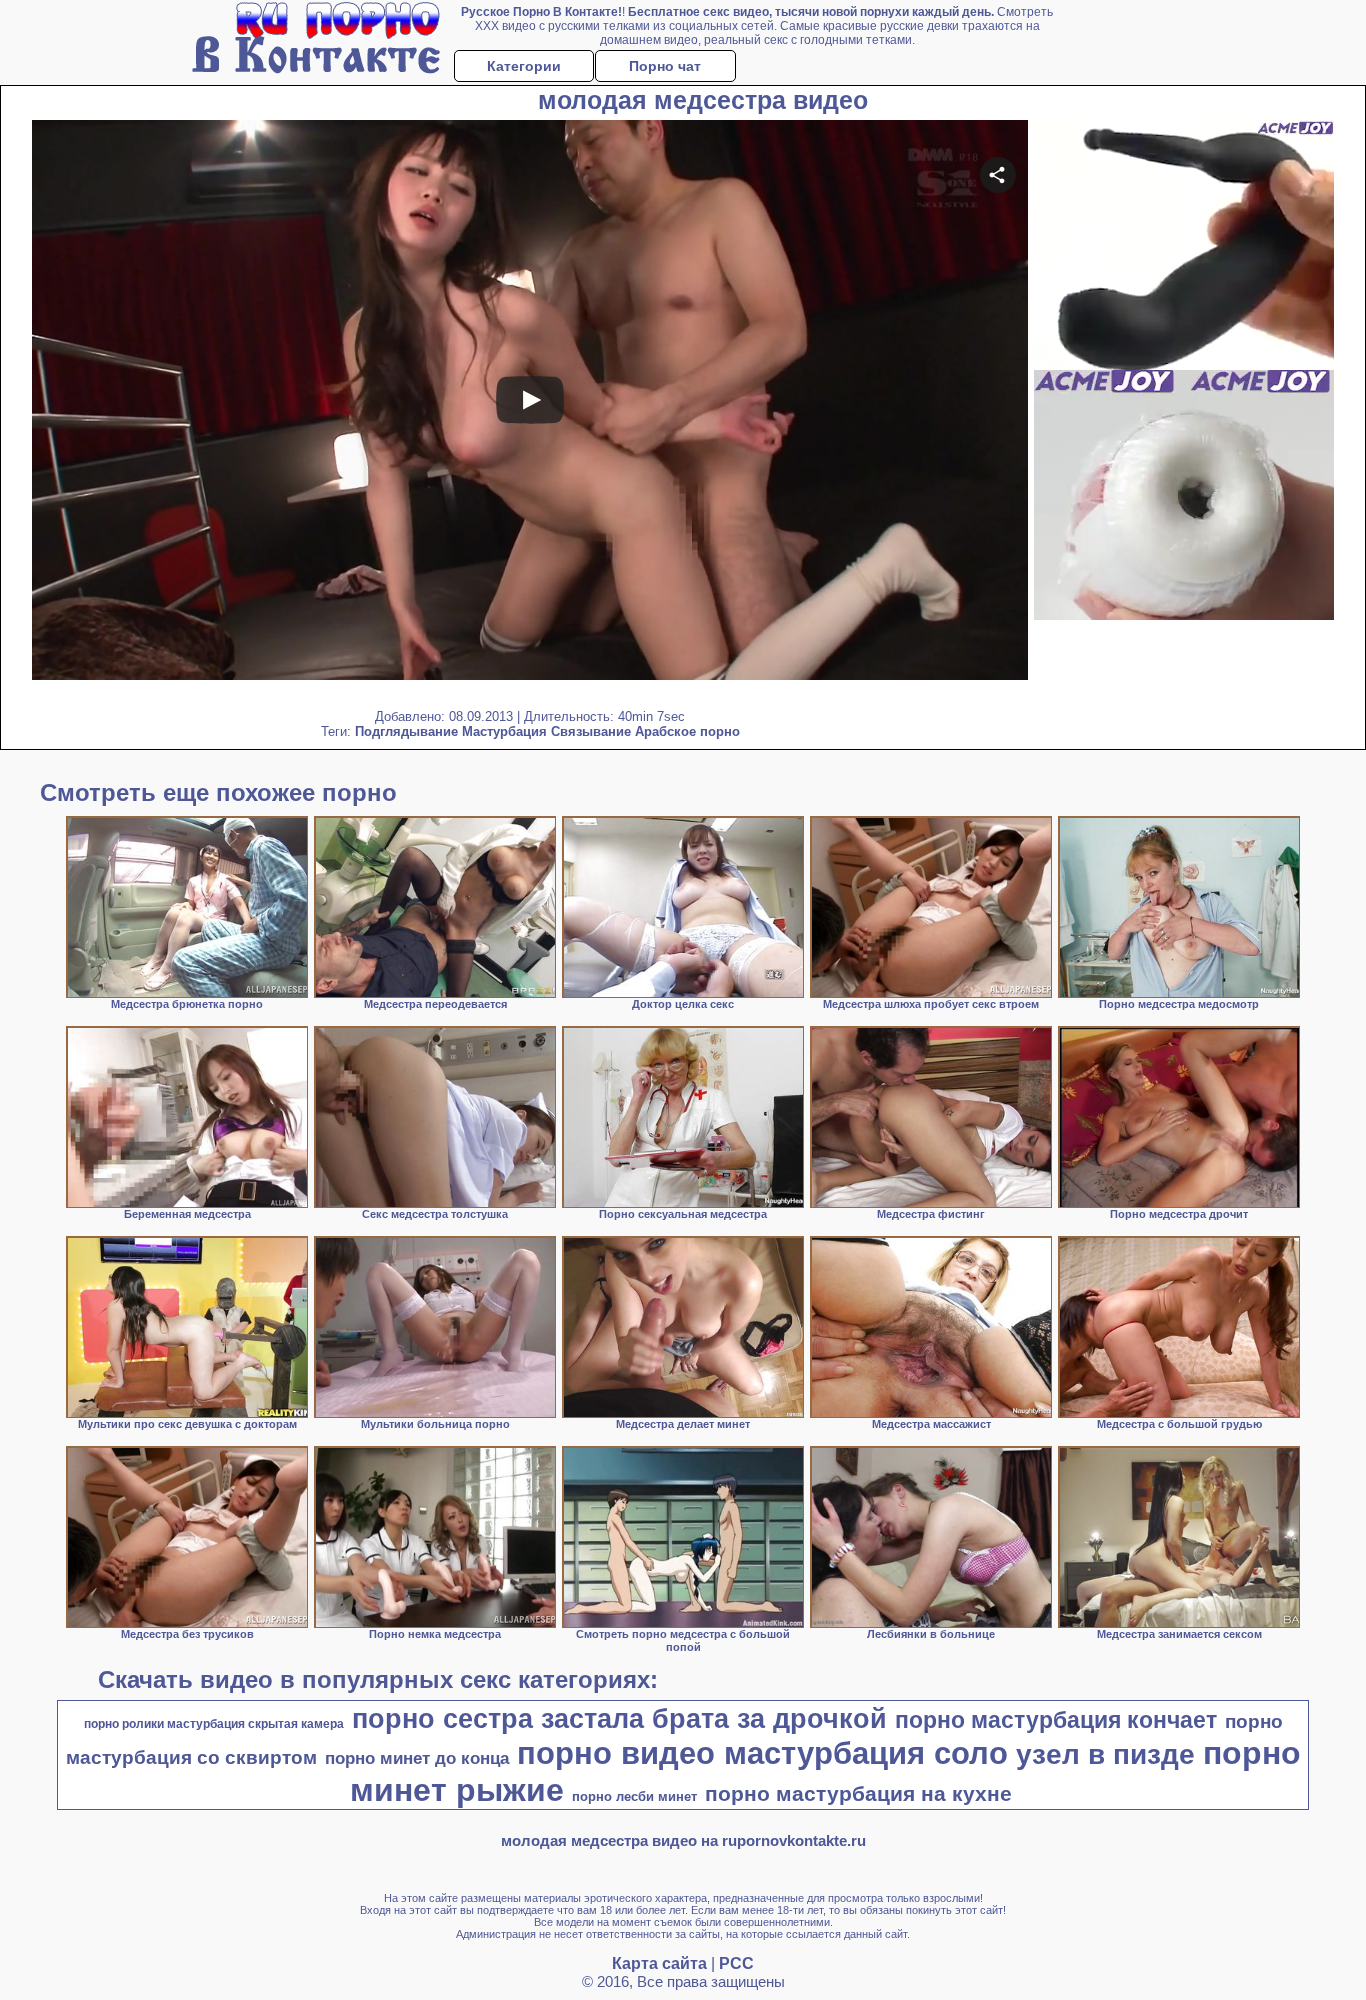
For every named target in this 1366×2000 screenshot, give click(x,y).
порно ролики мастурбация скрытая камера (214, 1724)
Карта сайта (659, 1963)
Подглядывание (406, 731)
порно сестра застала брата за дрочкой (619, 1719)
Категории (524, 66)
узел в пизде (1105, 1754)
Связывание (591, 731)
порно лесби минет (634, 1796)
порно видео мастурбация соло (762, 1753)
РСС (736, 1963)
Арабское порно (687, 731)
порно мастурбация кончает (1056, 1720)
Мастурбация (504, 731)
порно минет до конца (417, 1758)
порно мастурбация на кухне (858, 1794)
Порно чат (665, 66)
